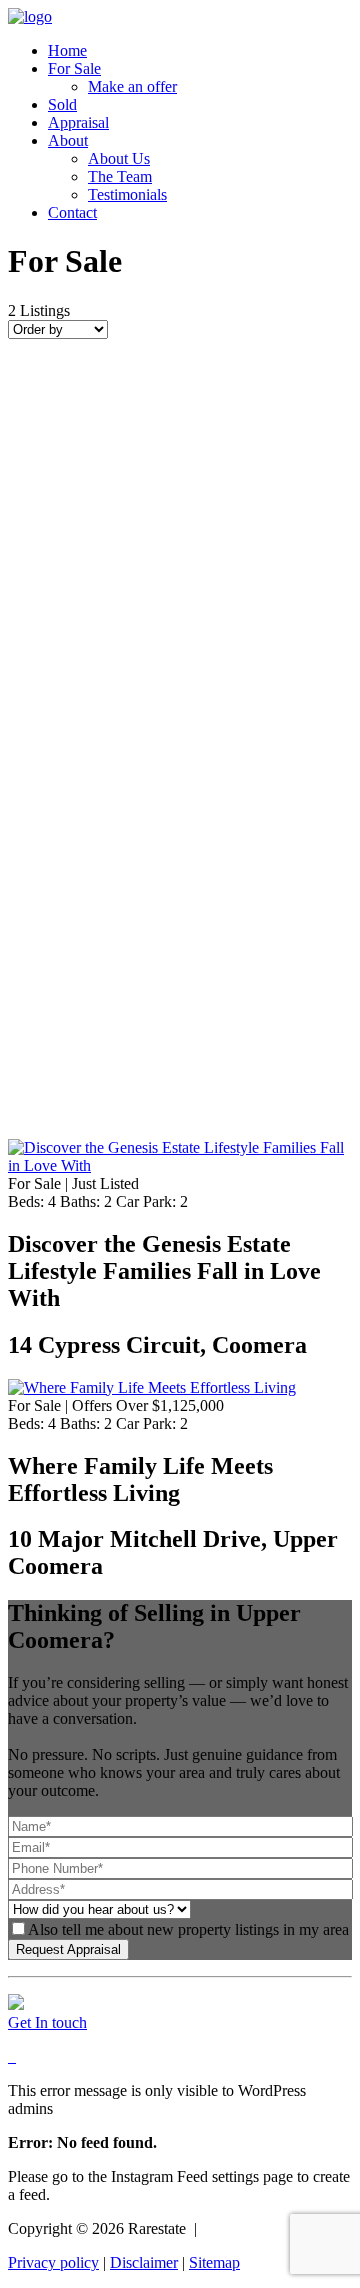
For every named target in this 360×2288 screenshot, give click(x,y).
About (68, 140)
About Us (119, 158)
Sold (62, 104)
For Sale (74, 68)
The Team (120, 176)
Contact (72, 212)
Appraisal (78, 122)
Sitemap (214, 2262)
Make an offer (132, 86)
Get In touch (47, 2022)
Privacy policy (53, 2262)
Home (67, 50)
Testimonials (127, 194)
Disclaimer (144, 2262)
